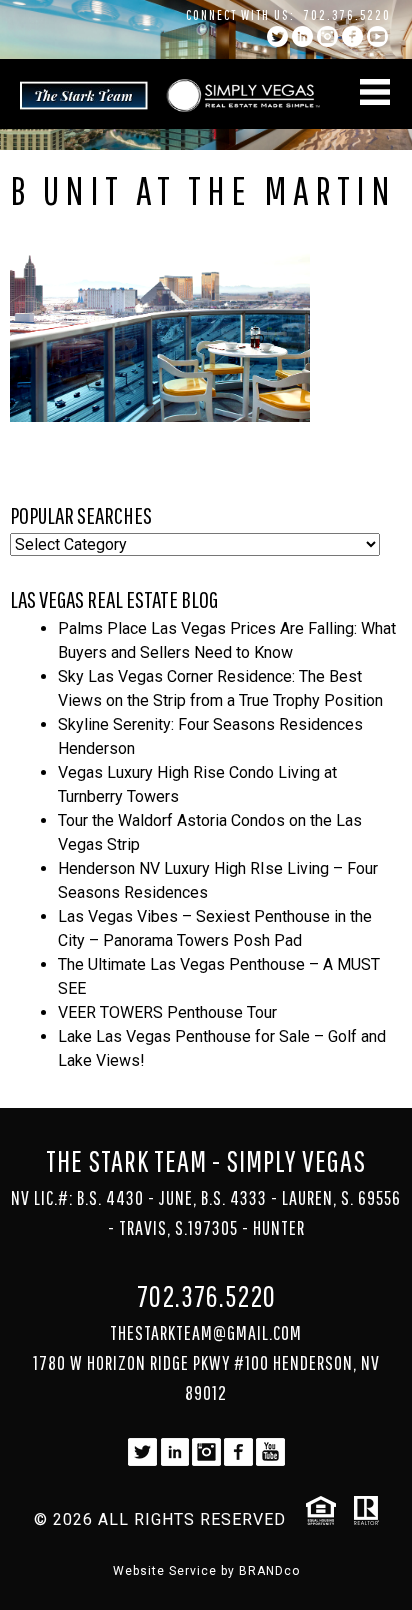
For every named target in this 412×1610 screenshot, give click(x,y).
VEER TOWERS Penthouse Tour (167, 1012)
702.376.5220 (347, 15)
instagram (327, 36)
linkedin (302, 36)
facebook (352, 36)
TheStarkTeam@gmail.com (206, 1332)
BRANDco (269, 1571)
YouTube (377, 36)
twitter (277, 36)
